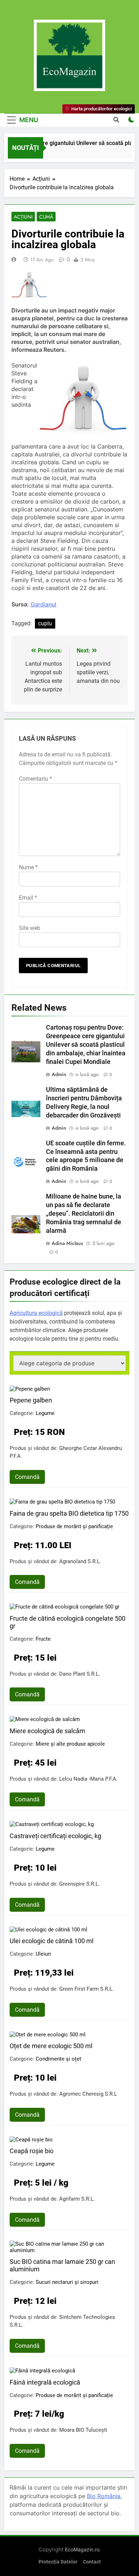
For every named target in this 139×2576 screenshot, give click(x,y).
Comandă (27, 1477)
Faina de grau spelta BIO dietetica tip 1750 (69, 1513)
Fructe (43, 1639)
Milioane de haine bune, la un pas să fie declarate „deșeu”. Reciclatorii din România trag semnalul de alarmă (84, 1214)
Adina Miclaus (67, 1243)
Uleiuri (43, 1954)
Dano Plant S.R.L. (80, 1674)
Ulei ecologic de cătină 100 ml (52, 1941)
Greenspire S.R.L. (79, 1884)
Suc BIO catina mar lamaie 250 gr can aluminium (62, 2265)
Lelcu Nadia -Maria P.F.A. (88, 1779)
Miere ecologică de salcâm (47, 1731)
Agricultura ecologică (36, 1313)
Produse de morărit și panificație (74, 1526)
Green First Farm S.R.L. (86, 1989)
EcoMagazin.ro (82, 2549)
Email (28, 898)
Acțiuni (23, 217)
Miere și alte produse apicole (70, 1744)
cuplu (45, 623)
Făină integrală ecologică (45, 2382)
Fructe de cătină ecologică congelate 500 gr (68, 1622)
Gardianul (43, 604)
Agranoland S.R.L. (80, 1561)
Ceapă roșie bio (32, 2151)
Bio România (104, 2496)
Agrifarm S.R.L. (77, 2199)
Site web (30, 928)
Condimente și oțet (58, 2059)
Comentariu (35, 779)
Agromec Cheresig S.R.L (88, 2094)
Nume (28, 867)
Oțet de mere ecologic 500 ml (51, 2046)
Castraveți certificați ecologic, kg (55, 1836)
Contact (92, 2562)
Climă (46, 217)
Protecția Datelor (58, 2562)
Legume (45, 1413)
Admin (59, 1074)
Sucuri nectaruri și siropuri (67, 2282)
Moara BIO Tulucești (83, 2430)
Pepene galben (31, 1400)
